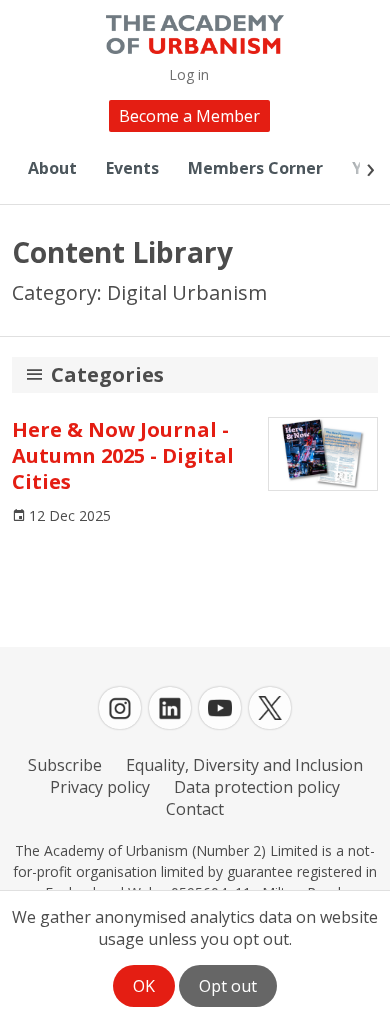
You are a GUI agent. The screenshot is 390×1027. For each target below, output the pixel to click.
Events (132, 168)
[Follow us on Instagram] (120, 708)
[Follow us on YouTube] (220, 708)
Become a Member (189, 116)
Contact (195, 809)
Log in (189, 74)
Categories (107, 374)
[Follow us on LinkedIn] (170, 708)
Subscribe (65, 765)
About (52, 168)
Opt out (228, 986)
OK (144, 986)
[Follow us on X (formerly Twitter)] (270, 708)
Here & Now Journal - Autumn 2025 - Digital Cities (123, 455)
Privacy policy (100, 787)
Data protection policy (257, 787)
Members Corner (255, 168)
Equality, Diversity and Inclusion (244, 765)
